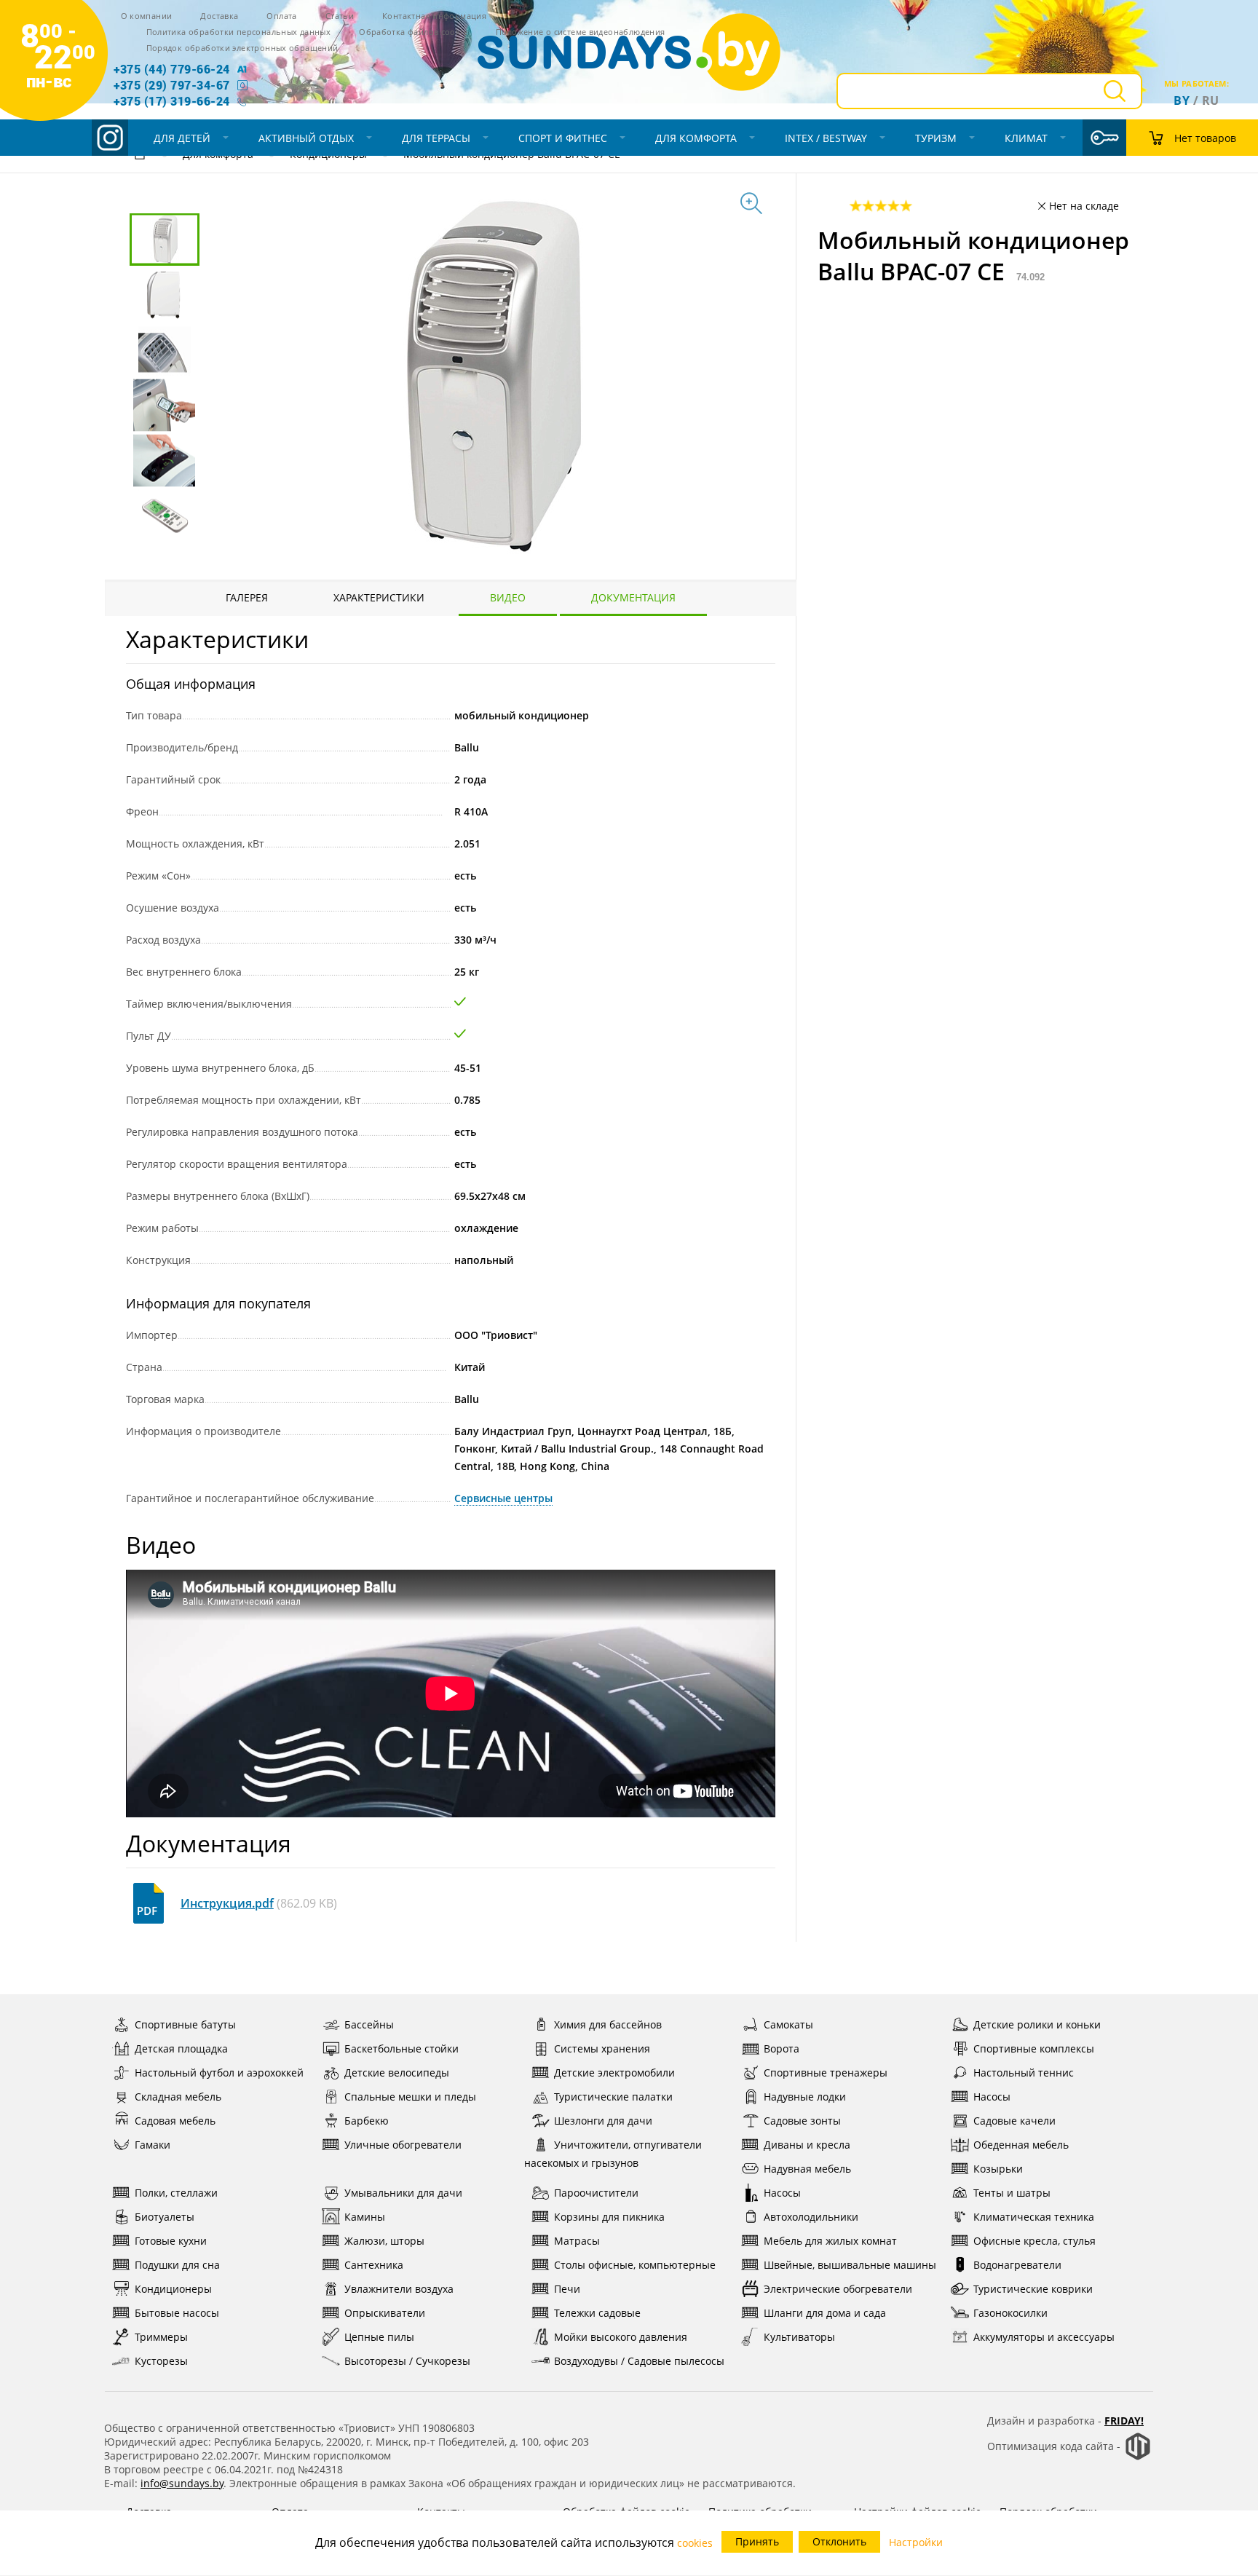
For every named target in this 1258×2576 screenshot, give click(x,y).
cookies (695, 2543)
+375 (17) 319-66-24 (172, 101)
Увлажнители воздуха (399, 2289)
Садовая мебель (175, 2121)
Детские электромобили (614, 2073)
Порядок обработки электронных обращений (242, 48)
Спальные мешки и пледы (410, 2097)
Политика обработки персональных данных (239, 32)
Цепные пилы (379, 2337)
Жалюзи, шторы (384, 2241)
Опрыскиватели (385, 2313)
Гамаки (153, 2145)
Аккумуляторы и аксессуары (1044, 2337)
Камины (365, 2217)
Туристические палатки (613, 2097)
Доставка (219, 16)
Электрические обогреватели (838, 2289)
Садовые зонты (802, 2121)
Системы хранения (602, 2048)
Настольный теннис (1024, 2073)
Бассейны (369, 2024)
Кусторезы (161, 2361)
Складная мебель (178, 2097)
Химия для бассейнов (608, 2024)
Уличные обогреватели (403, 2145)
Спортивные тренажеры (826, 2073)
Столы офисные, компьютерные (635, 2265)
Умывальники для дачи (403, 2193)
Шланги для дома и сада (825, 2313)
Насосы (992, 2097)
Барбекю (367, 2121)
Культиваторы (799, 2337)
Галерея (247, 597)
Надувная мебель (807, 2169)
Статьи (340, 16)
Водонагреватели (1017, 2265)
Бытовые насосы (177, 2313)
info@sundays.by (182, 2483)
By (1182, 100)
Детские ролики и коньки (1037, 2024)
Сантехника (374, 2265)
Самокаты (788, 2024)
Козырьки (998, 2169)
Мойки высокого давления (621, 2337)
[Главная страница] (140, 156)
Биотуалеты (165, 2217)
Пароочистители (596, 2193)
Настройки (916, 2542)
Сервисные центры (503, 1498)
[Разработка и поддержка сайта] (1138, 2457)
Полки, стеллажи (176, 2193)
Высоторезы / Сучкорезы (407, 2361)
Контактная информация (434, 16)
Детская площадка (181, 2048)
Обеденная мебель (1021, 2145)
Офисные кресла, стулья (1035, 2241)
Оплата (281, 16)
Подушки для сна (177, 2265)
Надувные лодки (805, 2097)
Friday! (1124, 2421)
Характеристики (379, 597)
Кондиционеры (173, 2289)
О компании (147, 16)
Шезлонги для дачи (603, 2121)
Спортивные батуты (185, 2024)
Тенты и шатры (1012, 2193)
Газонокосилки (1010, 2313)
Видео (508, 597)
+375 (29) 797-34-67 (172, 85)
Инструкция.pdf (227, 1903)
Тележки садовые (597, 2313)
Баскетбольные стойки (401, 2048)
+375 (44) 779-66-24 (172, 69)
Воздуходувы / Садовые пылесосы (639, 2361)
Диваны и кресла (807, 2145)
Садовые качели (1014, 2121)
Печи (567, 2289)
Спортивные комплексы (1034, 2048)
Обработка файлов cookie (413, 32)
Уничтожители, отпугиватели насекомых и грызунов (613, 2154)
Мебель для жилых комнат (830, 2241)
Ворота (782, 2048)
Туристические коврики (1033, 2289)
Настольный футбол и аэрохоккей (219, 2073)
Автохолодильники (811, 2217)
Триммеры (161, 2337)
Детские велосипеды (397, 2073)
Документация (633, 597)
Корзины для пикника (609, 2217)
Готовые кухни (171, 2241)
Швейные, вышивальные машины (850, 2265)
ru (1211, 100)
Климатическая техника (1034, 2217)
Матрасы (577, 2241)
